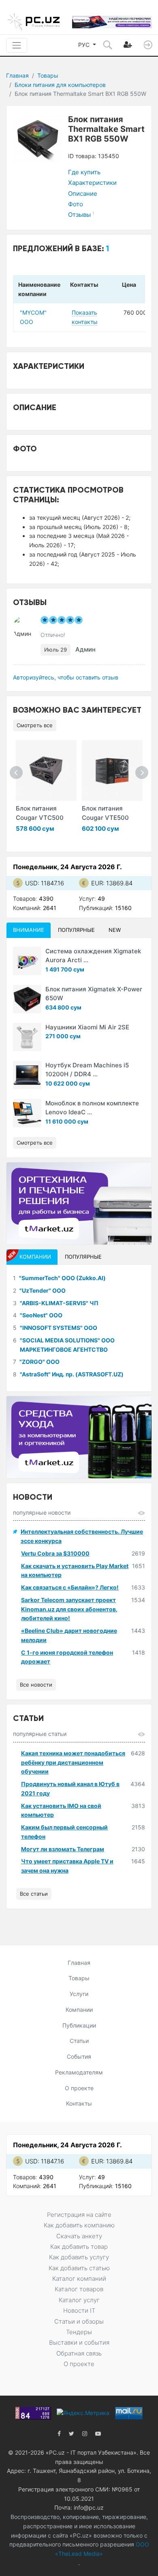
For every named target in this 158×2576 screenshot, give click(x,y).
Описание (83, 194)
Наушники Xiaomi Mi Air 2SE (87, 1027)
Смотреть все (35, 725)
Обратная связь (79, 2353)
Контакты (79, 2103)
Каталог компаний (79, 2279)
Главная (17, 75)
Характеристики (92, 183)
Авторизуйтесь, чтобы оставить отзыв (66, 677)
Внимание (29, 930)
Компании (79, 2010)
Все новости (36, 1685)
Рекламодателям (79, 2072)
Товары (48, 75)
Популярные (76, 930)
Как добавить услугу (79, 2257)
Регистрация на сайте (79, 2215)
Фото (76, 204)
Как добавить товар (79, 2247)
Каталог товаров (79, 2289)
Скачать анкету (79, 2236)
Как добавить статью (79, 2268)
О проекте (79, 2088)
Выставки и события (79, 2342)
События (79, 2056)
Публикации (79, 2025)
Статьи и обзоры (79, 2321)
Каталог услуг (79, 2300)
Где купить (84, 172)
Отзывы (81, 215)
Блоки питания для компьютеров (60, 85)
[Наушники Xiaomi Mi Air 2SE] (27, 1037)
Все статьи (34, 1894)
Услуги (79, 1994)
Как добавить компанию (79, 2225)
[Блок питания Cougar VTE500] (112, 770)
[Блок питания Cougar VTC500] (46, 770)
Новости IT (79, 2310)
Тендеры (79, 2332)
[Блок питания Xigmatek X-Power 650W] (27, 999)
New (115, 930)
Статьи (79, 2041)
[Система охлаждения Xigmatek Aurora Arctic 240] (27, 961)
